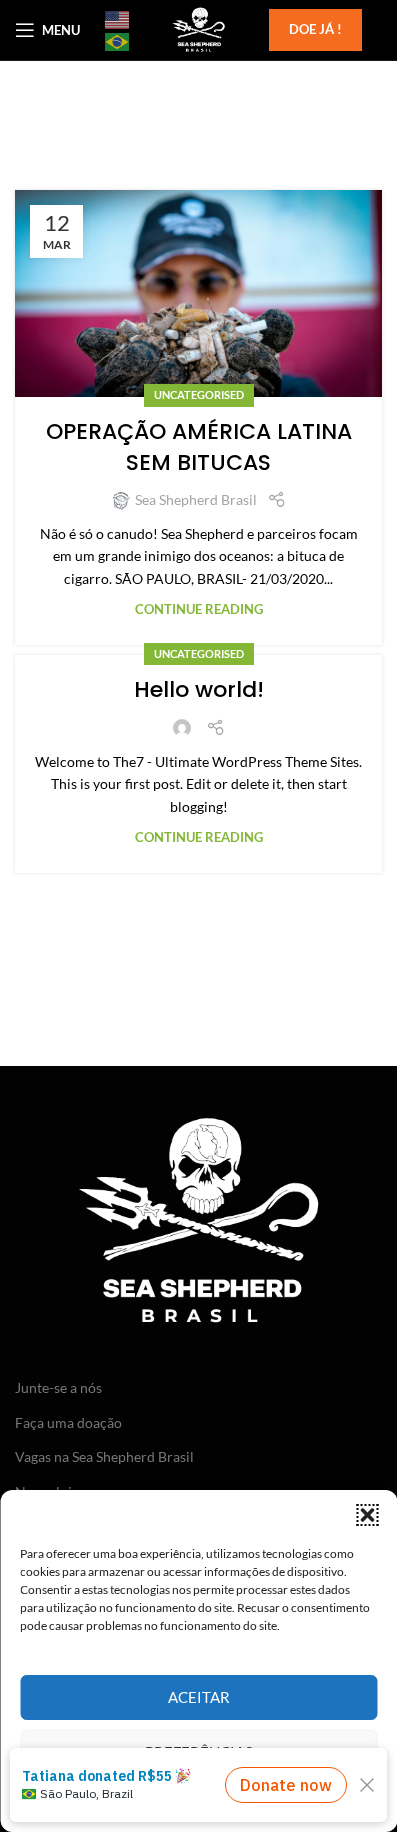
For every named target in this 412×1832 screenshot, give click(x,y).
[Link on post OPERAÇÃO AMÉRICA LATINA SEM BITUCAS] (198, 293)
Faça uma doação (68, 1422)
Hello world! (199, 689)
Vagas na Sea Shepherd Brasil (104, 1456)
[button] (367, 1515)
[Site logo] (198, 28)
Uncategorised (199, 394)
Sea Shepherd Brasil (196, 499)
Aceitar (199, 1697)
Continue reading (199, 609)
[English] (118, 19)
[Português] (118, 41)
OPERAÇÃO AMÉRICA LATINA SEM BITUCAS (199, 447)
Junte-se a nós (58, 1387)
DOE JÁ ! (315, 29)
